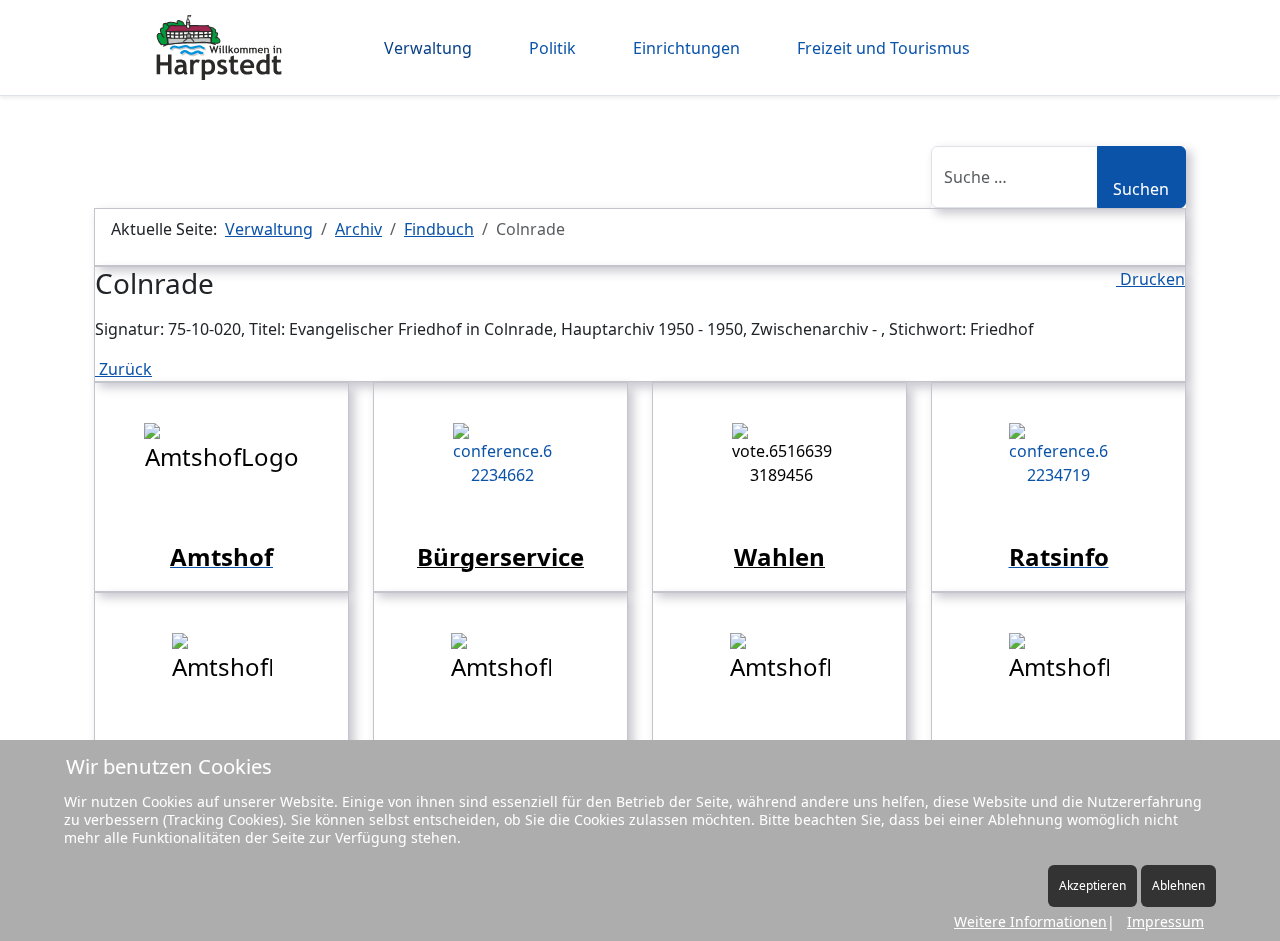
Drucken (1150, 279)
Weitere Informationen (1030, 921)
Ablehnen (1178, 885)
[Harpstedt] (219, 47)
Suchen (1141, 189)
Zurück (123, 369)
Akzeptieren (1092, 885)
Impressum (1165, 921)
